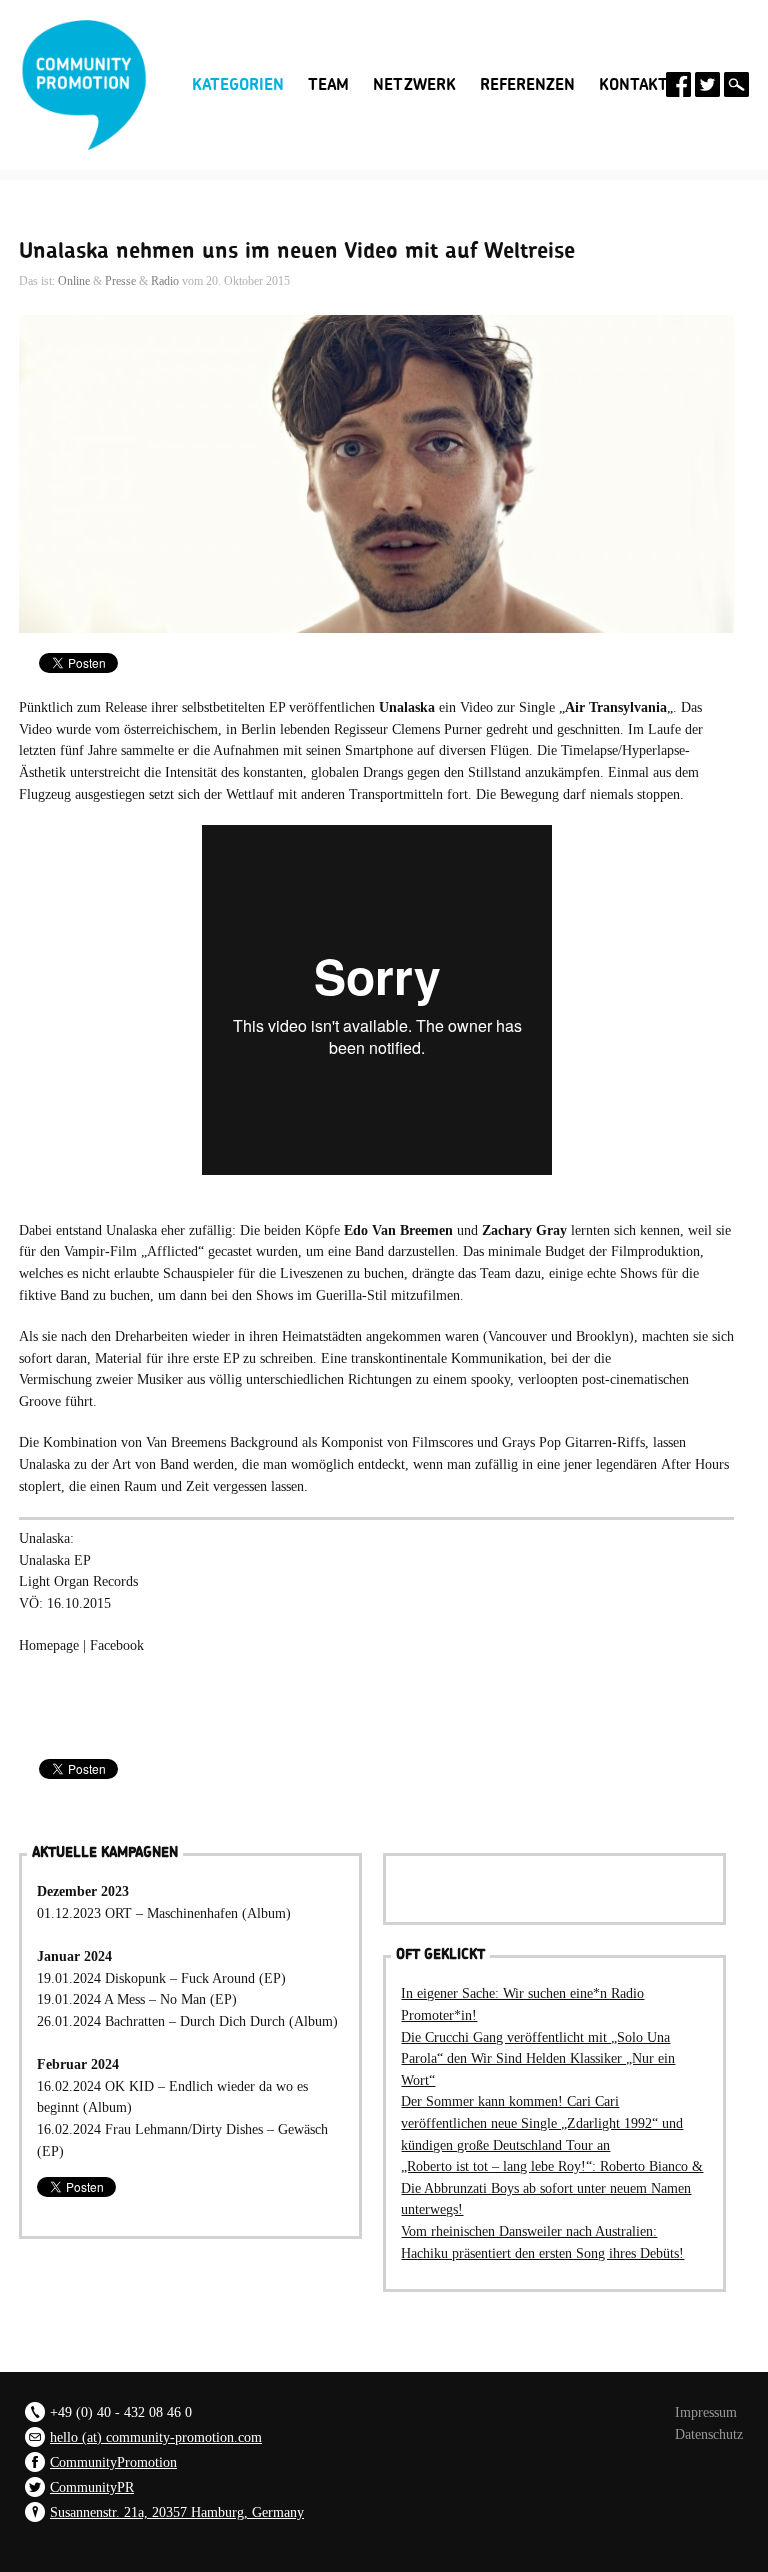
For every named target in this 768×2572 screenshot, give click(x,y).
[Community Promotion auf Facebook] (678, 84)
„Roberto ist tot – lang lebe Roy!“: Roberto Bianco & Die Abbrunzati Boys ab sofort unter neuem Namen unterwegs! (552, 2187)
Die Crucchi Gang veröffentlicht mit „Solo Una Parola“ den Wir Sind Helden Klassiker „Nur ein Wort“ (538, 2058)
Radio (165, 281)
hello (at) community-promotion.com (156, 2437)
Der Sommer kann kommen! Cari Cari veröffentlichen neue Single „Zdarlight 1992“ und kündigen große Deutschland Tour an (542, 2122)
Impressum (706, 2412)
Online (74, 281)
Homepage (49, 1645)
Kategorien (238, 83)
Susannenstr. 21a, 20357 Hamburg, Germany (177, 2512)
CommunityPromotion (113, 2462)
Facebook (117, 1645)
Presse (120, 281)
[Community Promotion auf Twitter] (707, 84)
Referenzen (527, 85)
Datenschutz (709, 2434)
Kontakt (633, 85)
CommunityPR (92, 2487)
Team (328, 85)
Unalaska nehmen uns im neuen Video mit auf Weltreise (297, 251)
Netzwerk (414, 85)
